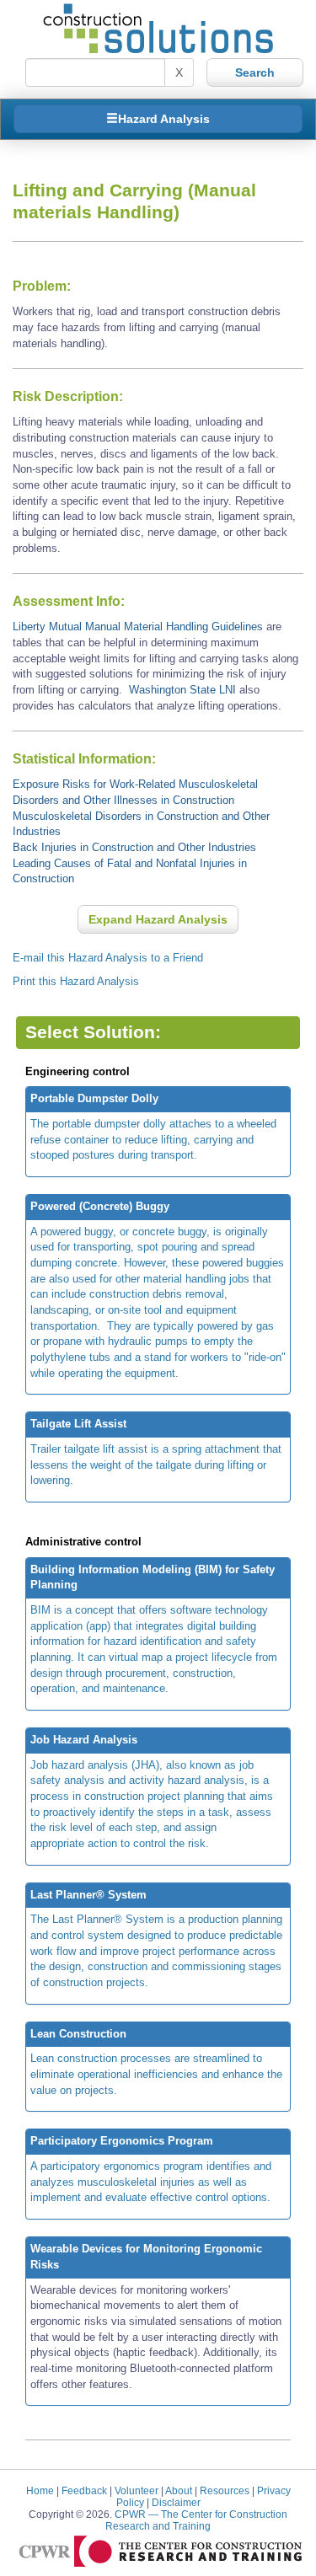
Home (40, 2490)
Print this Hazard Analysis (76, 981)
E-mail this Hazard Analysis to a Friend (108, 958)
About (179, 2490)
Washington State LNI (182, 690)
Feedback (84, 2490)
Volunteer (137, 2490)
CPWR (196, 2520)
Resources (225, 2490)
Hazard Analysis (164, 119)
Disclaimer (176, 2502)
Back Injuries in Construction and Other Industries (134, 847)
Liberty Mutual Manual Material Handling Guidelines (139, 627)
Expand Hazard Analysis (158, 919)
